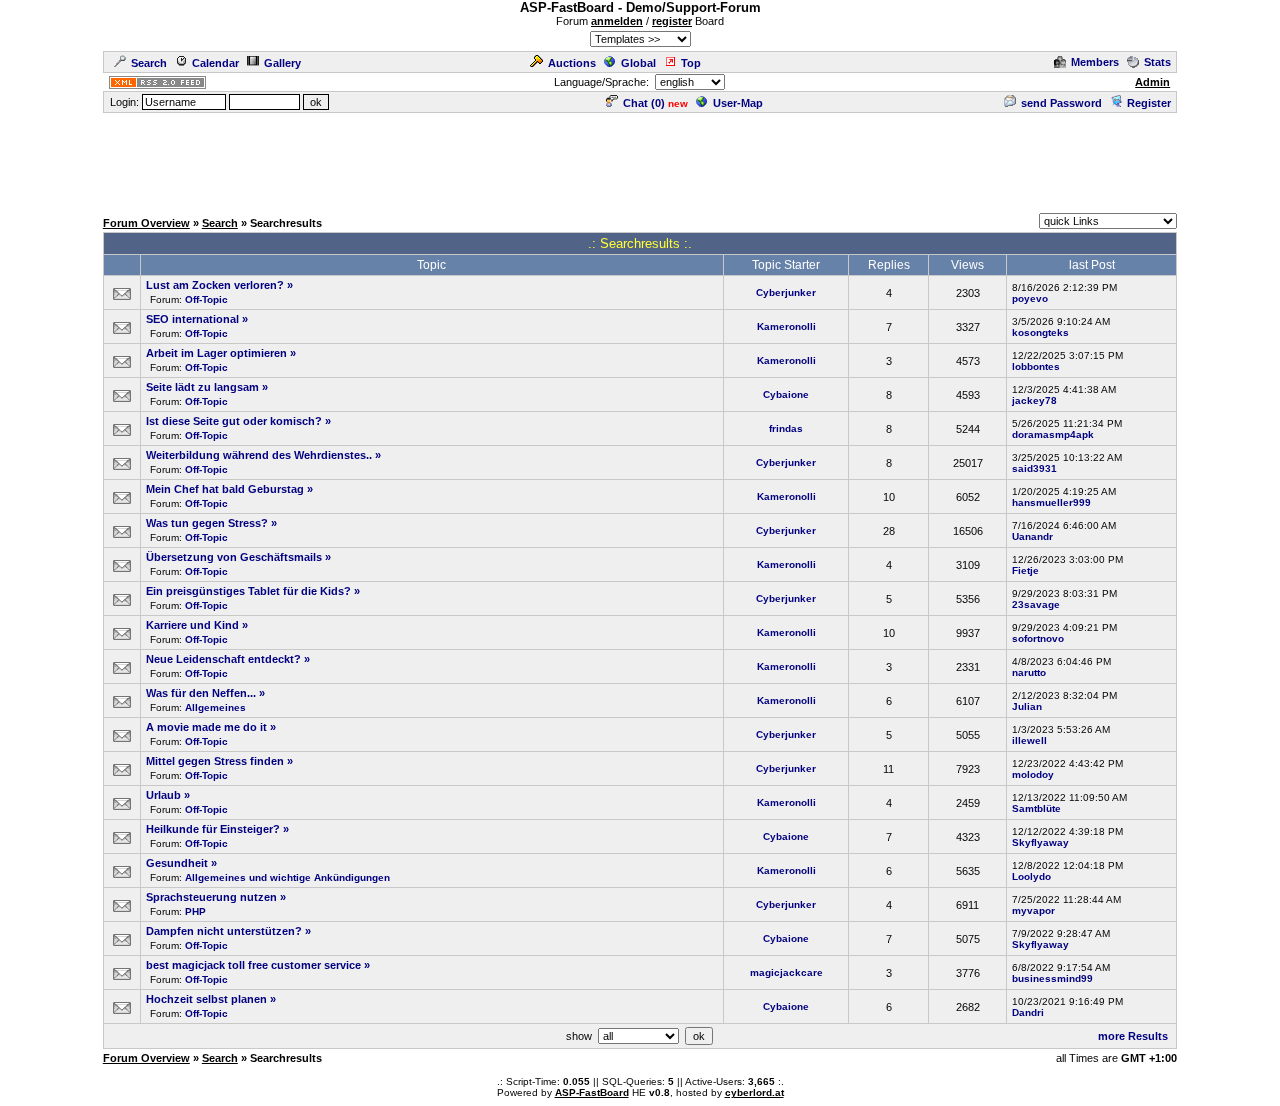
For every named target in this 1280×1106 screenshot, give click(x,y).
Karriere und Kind (192, 625)
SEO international (192, 319)
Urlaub (163, 795)
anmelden (617, 21)
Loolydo (1031, 876)
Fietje (1025, 570)
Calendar (215, 63)
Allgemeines (215, 707)
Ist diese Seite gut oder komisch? (234, 421)
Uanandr (1032, 536)
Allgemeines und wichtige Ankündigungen (287, 877)
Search (149, 63)
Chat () (644, 103)
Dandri (1028, 1012)
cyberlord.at (754, 1092)
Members (1095, 62)
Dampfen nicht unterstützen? (224, 931)
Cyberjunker (786, 292)
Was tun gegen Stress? (207, 523)
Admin (1152, 82)
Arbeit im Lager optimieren (216, 353)
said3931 (1034, 468)
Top (691, 63)
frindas (786, 428)
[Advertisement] (640, 160)
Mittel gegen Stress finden (215, 761)
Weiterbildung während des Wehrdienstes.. (259, 455)
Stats (1157, 62)
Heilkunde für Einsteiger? (213, 829)
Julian (1027, 706)
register (672, 21)
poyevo (1030, 298)
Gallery (282, 63)
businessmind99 (1052, 978)
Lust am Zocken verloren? (215, 285)
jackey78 (1034, 400)
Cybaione (786, 394)
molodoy (1033, 774)
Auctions (572, 63)
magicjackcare (786, 972)
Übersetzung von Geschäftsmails (234, 557)
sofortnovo (1038, 638)
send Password (1061, 103)
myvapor (1033, 910)
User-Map (738, 103)
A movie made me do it (206, 727)
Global (638, 63)
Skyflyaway (1040, 842)
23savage (1036, 604)
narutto (1029, 672)
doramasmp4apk (1053, 434)
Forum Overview (146, 223)
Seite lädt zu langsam (202, 387)
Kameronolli (786, 326)
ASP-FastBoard (592, 1092)
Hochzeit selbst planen (206, 999)
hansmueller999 (1051, 502)
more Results (1133, 1036)
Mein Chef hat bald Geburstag (225, 489)
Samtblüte (1036, 808)
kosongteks (1040, 332)
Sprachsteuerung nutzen (211, 897)
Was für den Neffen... (201, 693)
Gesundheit (177, 863)
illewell (1029, 740)
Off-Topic (206, 299)
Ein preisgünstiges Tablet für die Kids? (248, 591)
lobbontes (1036, 366)
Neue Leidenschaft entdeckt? (223, 659)
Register (1149, 103)
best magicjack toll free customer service (253, 965)
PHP (195, 911)
